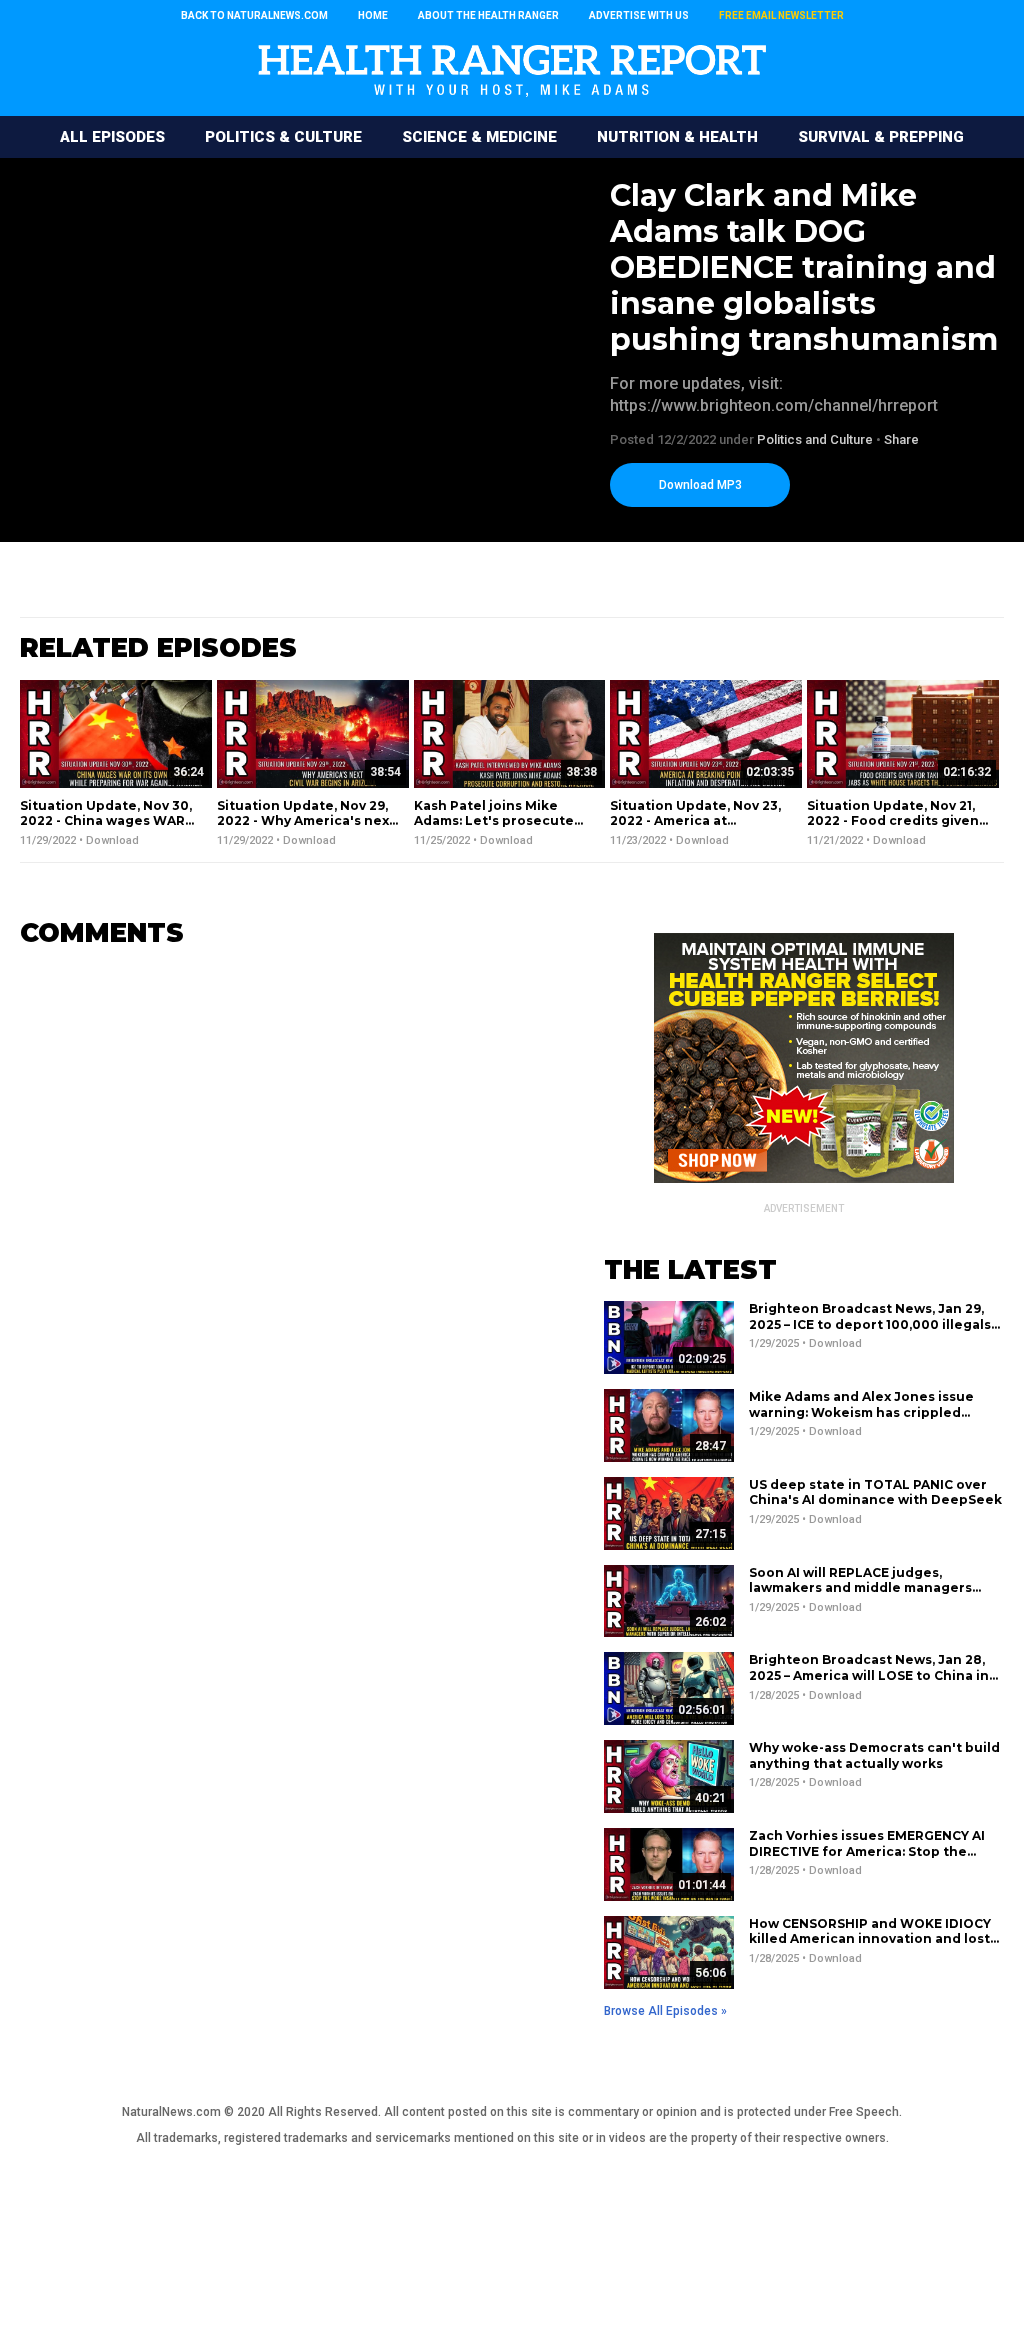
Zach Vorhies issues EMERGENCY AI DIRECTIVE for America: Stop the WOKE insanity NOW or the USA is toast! (867, 1859)
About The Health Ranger (488, 15)
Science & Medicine (479, 137)
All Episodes (112, 137)
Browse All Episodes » (665, 2011)
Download (112, 840)
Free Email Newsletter (781, 15)
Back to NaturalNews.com (254, 15)
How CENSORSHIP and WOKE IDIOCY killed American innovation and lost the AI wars (870, 1939)
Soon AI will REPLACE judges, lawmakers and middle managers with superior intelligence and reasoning (860, 1596)
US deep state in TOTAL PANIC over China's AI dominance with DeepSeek (875, 1492)
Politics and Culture (815, 439)
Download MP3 (700, 485)
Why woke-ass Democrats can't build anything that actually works (874, 1755)
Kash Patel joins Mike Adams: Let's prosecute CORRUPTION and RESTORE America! (494, 829)
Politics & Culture (283, 137)
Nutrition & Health (677, 137)
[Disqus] (282, 1214)
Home (373, 15)
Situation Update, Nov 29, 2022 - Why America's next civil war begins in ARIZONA (306, 829)
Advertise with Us (639, 15)
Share (901, 439)
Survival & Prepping (881, 137)
